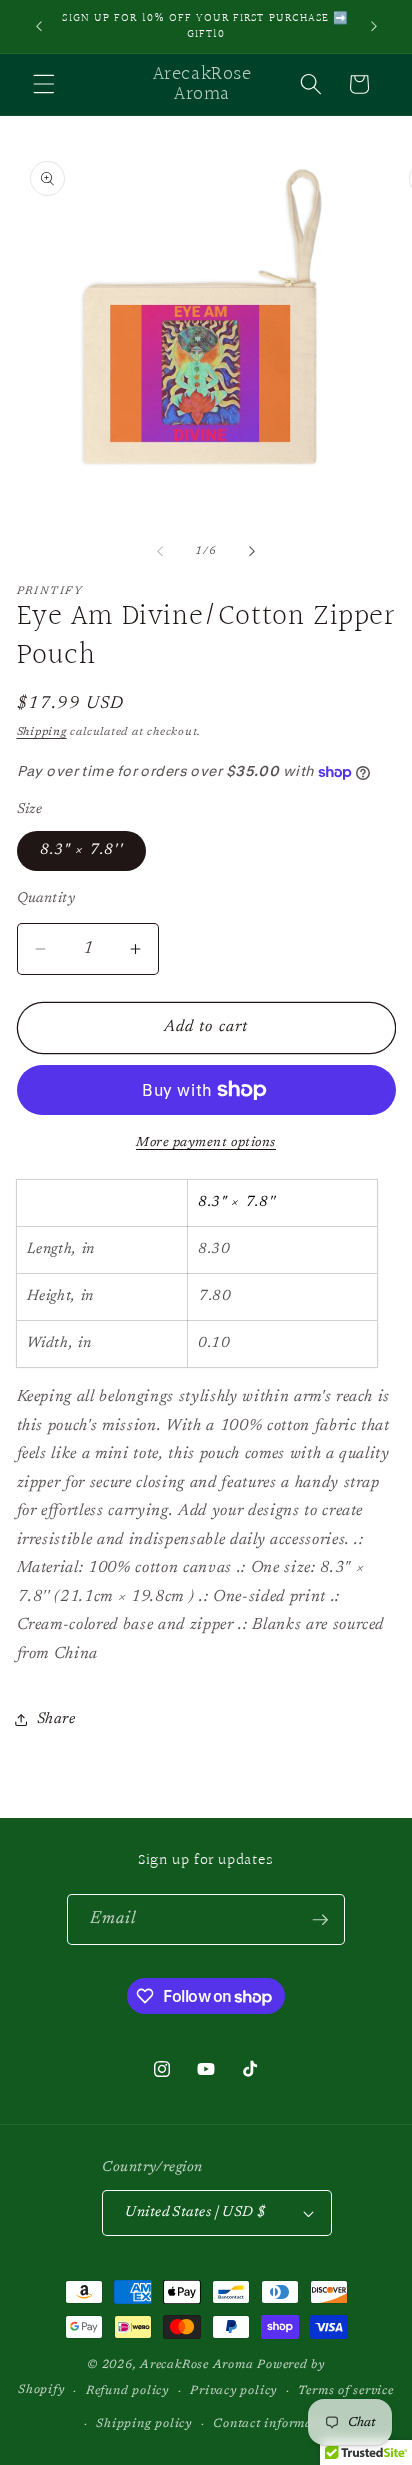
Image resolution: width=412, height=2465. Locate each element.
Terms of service (345, 2391)
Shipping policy (144, 2424)
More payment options (206, 1142)
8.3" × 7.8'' (81, 850)
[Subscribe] (320, 1920)
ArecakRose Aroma (198, 2365)
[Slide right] (252, 552)
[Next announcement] (374, 27)
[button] (44, 84)
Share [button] (56, 1719)
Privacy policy (233, 2391)
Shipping (42, 732)
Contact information (275, 2424)
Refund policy (127, 2391)
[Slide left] (160, 552)
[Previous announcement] (39, 27)
